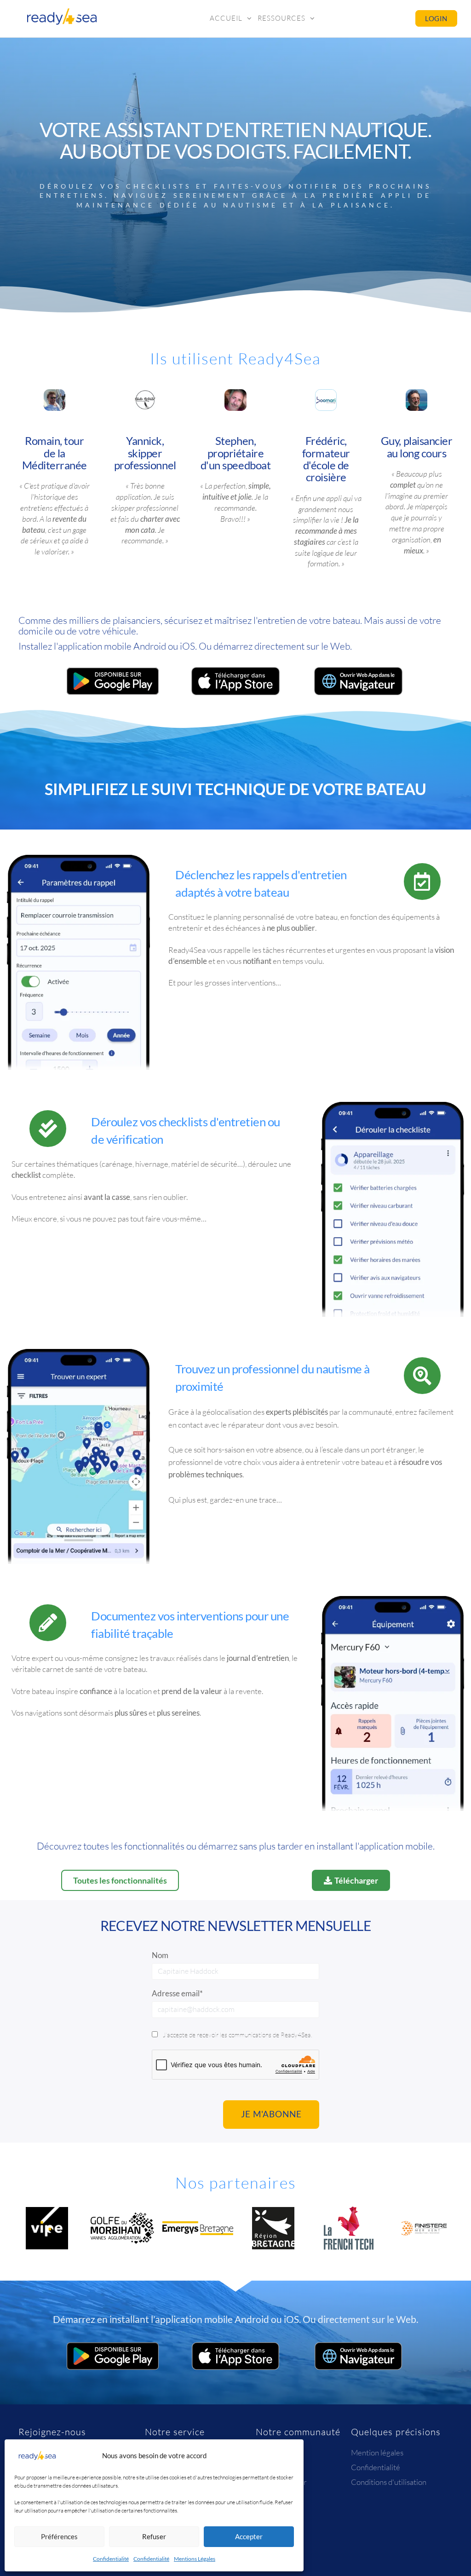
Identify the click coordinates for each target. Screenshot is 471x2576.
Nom (160, 1955)
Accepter (249, 2536)
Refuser (154, 2536)
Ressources (281, 18)
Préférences (59, 2536)
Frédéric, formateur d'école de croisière (326, 459)
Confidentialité (111, 2559)
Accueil (226, 18)
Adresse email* (177, 1993)
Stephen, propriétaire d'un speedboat (235, 453)
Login (436, 18)
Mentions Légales (195, 2559)
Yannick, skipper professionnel (145, 453)
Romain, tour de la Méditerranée (55, 453)
